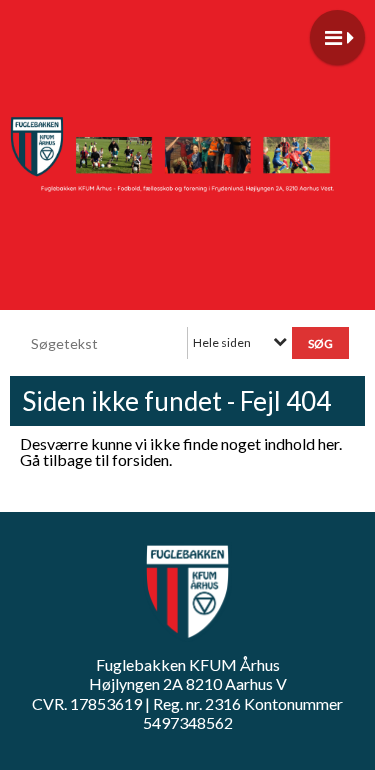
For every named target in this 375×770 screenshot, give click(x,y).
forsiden (140, 459)
